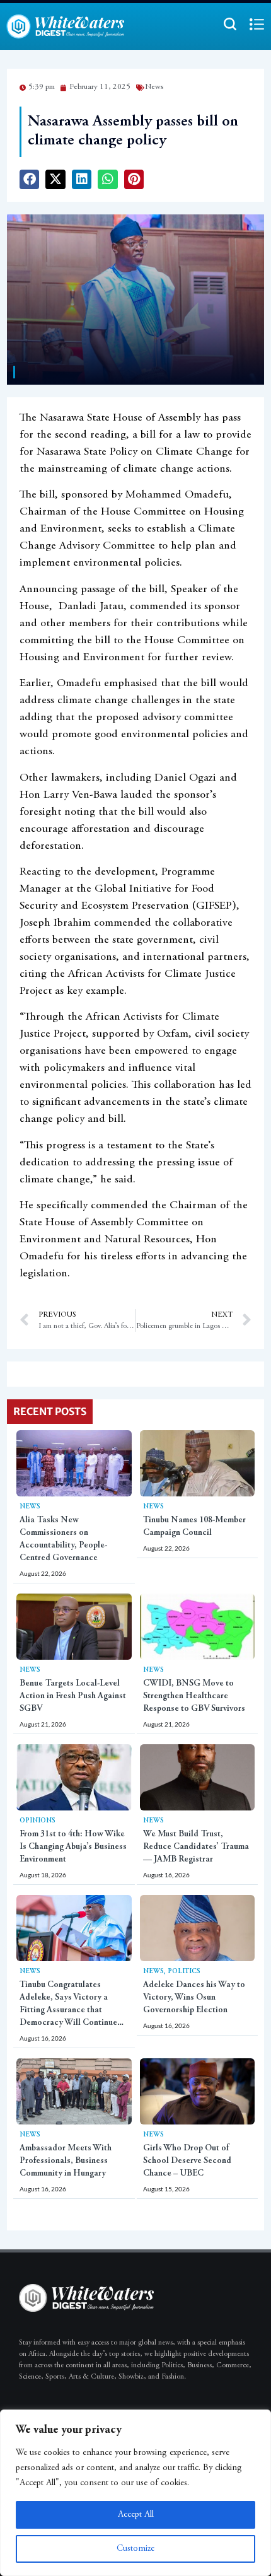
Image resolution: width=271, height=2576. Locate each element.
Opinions (37, 1821)
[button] (30, 180)
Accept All (136, 2515)
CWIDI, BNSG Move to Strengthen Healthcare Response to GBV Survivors (194, 1696)
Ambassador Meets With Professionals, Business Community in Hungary (66, 2161)
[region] (135, 2493)
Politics (184, 1972)
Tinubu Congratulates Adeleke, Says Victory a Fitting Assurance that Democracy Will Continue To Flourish (68, 2010)
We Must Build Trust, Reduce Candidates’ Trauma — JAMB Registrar (196, 1847)
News (30, 1507)
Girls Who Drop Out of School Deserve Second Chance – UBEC (187, 2161)
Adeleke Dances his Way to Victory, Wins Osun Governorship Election (194, 1998)
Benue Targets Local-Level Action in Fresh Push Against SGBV (73, 1696)
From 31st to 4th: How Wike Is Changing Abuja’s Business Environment (73, 1847)
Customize (135, 2549)
